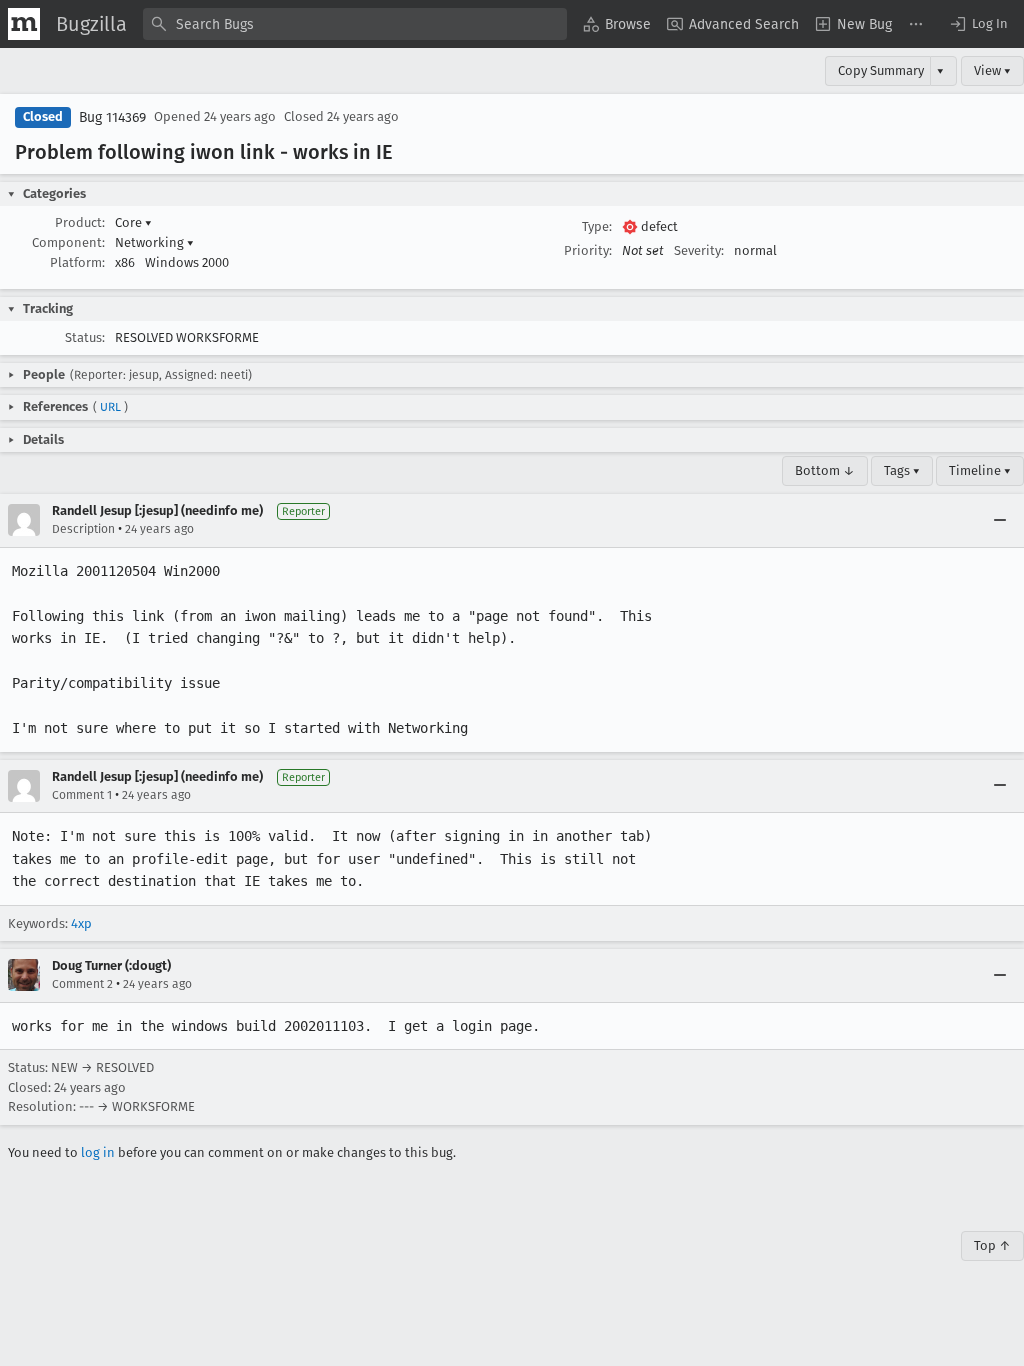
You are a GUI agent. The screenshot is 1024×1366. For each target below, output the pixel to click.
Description (83, 529)
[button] (978, 24)
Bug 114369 (112, 117)
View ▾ (992, 70)
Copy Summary (881, 70)
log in (98, 1152)
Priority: (588, 250)
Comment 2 (82, 984)
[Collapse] (1000, 520)
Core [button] (133, 222)
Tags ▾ (902, 470)
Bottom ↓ (825, 470)
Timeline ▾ (980, 470)
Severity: (699, 250)
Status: (85, 337)
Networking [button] (154, 242)
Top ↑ (992, 1245)
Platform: (77, 262)
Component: (68, 242)
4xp (81, 923)
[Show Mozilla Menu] (24, 24)
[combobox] (355, 24)
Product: (80, 222)
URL (110, 407)
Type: (597, 226)
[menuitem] (617, 24)
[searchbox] (355, 24)
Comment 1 (82, 795)
